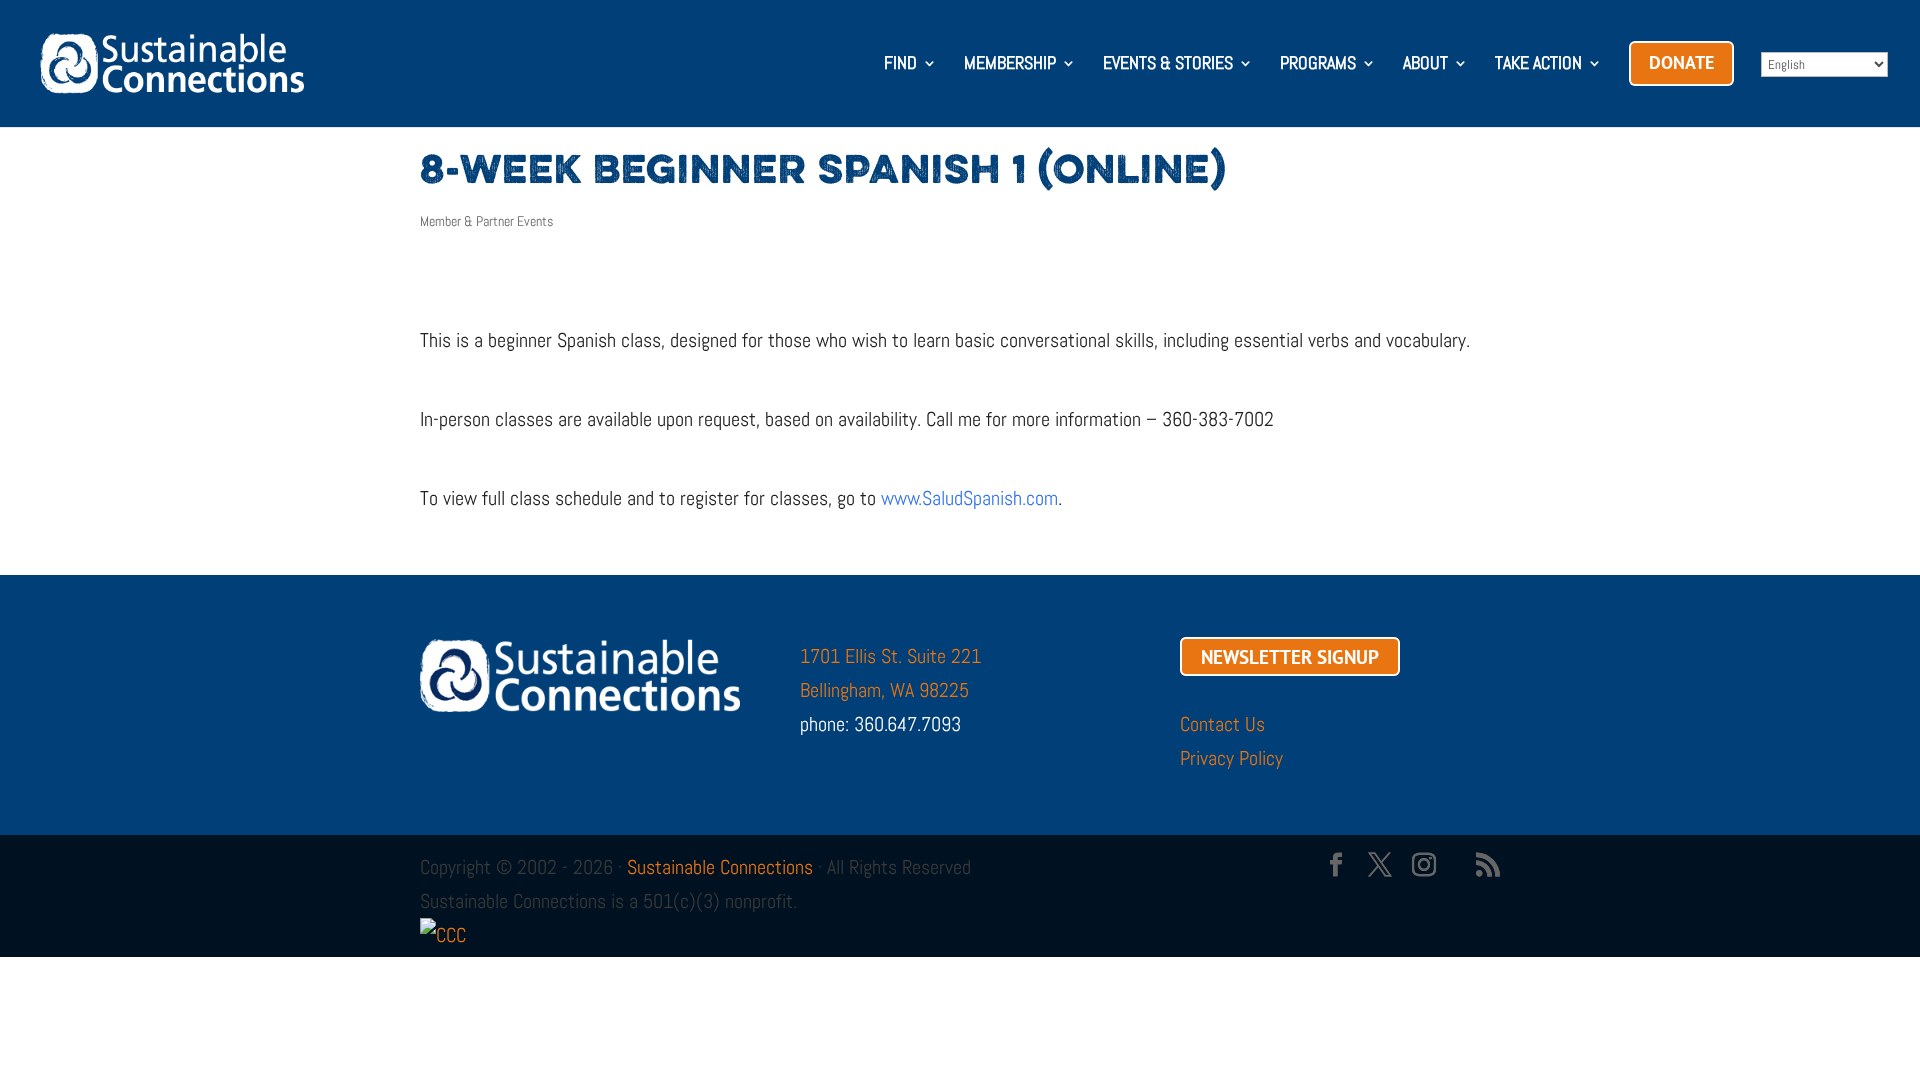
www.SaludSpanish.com (969, 498)
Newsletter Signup (1290, 656)
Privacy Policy (1231, 758)
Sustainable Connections (720, 867)
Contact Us (1222, 724)
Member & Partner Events (486, 221)
